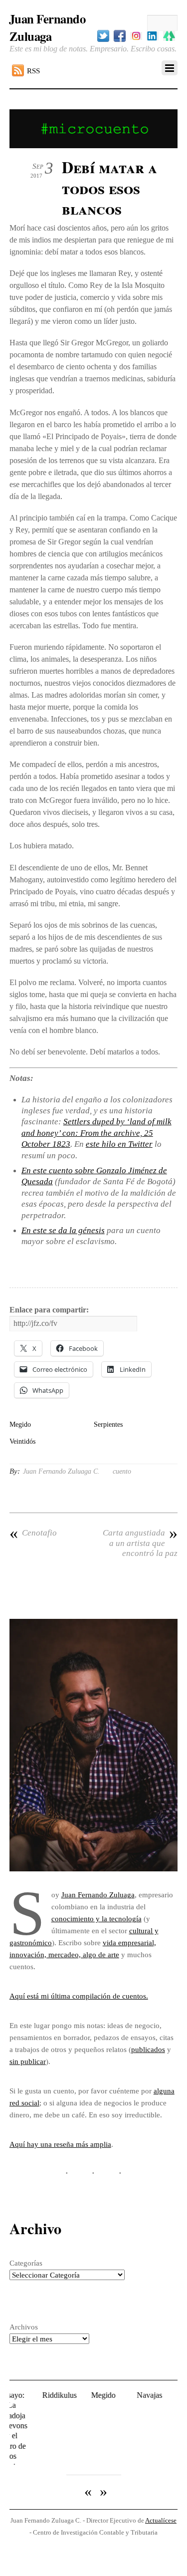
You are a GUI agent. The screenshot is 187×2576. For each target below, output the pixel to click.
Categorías (26, 2263)
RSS (33, 71)
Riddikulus (45, 2395)
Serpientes (108, 1424)
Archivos (24, 2327)
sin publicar (28, 2061)
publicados (148, 2049)
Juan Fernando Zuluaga (98, 1895)
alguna (164, 2091)
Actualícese (161, 2498)
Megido (20, 1424)
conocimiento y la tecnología (96, 1919)
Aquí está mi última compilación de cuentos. (79, 1996)
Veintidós (22, 1441)
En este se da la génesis (63, 1230)
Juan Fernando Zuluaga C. (61, 1471)
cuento (122, 1471)
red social (24, 2103)
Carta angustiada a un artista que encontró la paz (140, 1543)
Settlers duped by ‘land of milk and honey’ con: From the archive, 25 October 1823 (96, 1133)
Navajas (135, 2395)
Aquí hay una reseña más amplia (60, 2144)
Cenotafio (33, 1533)
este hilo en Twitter (119, 1144)
